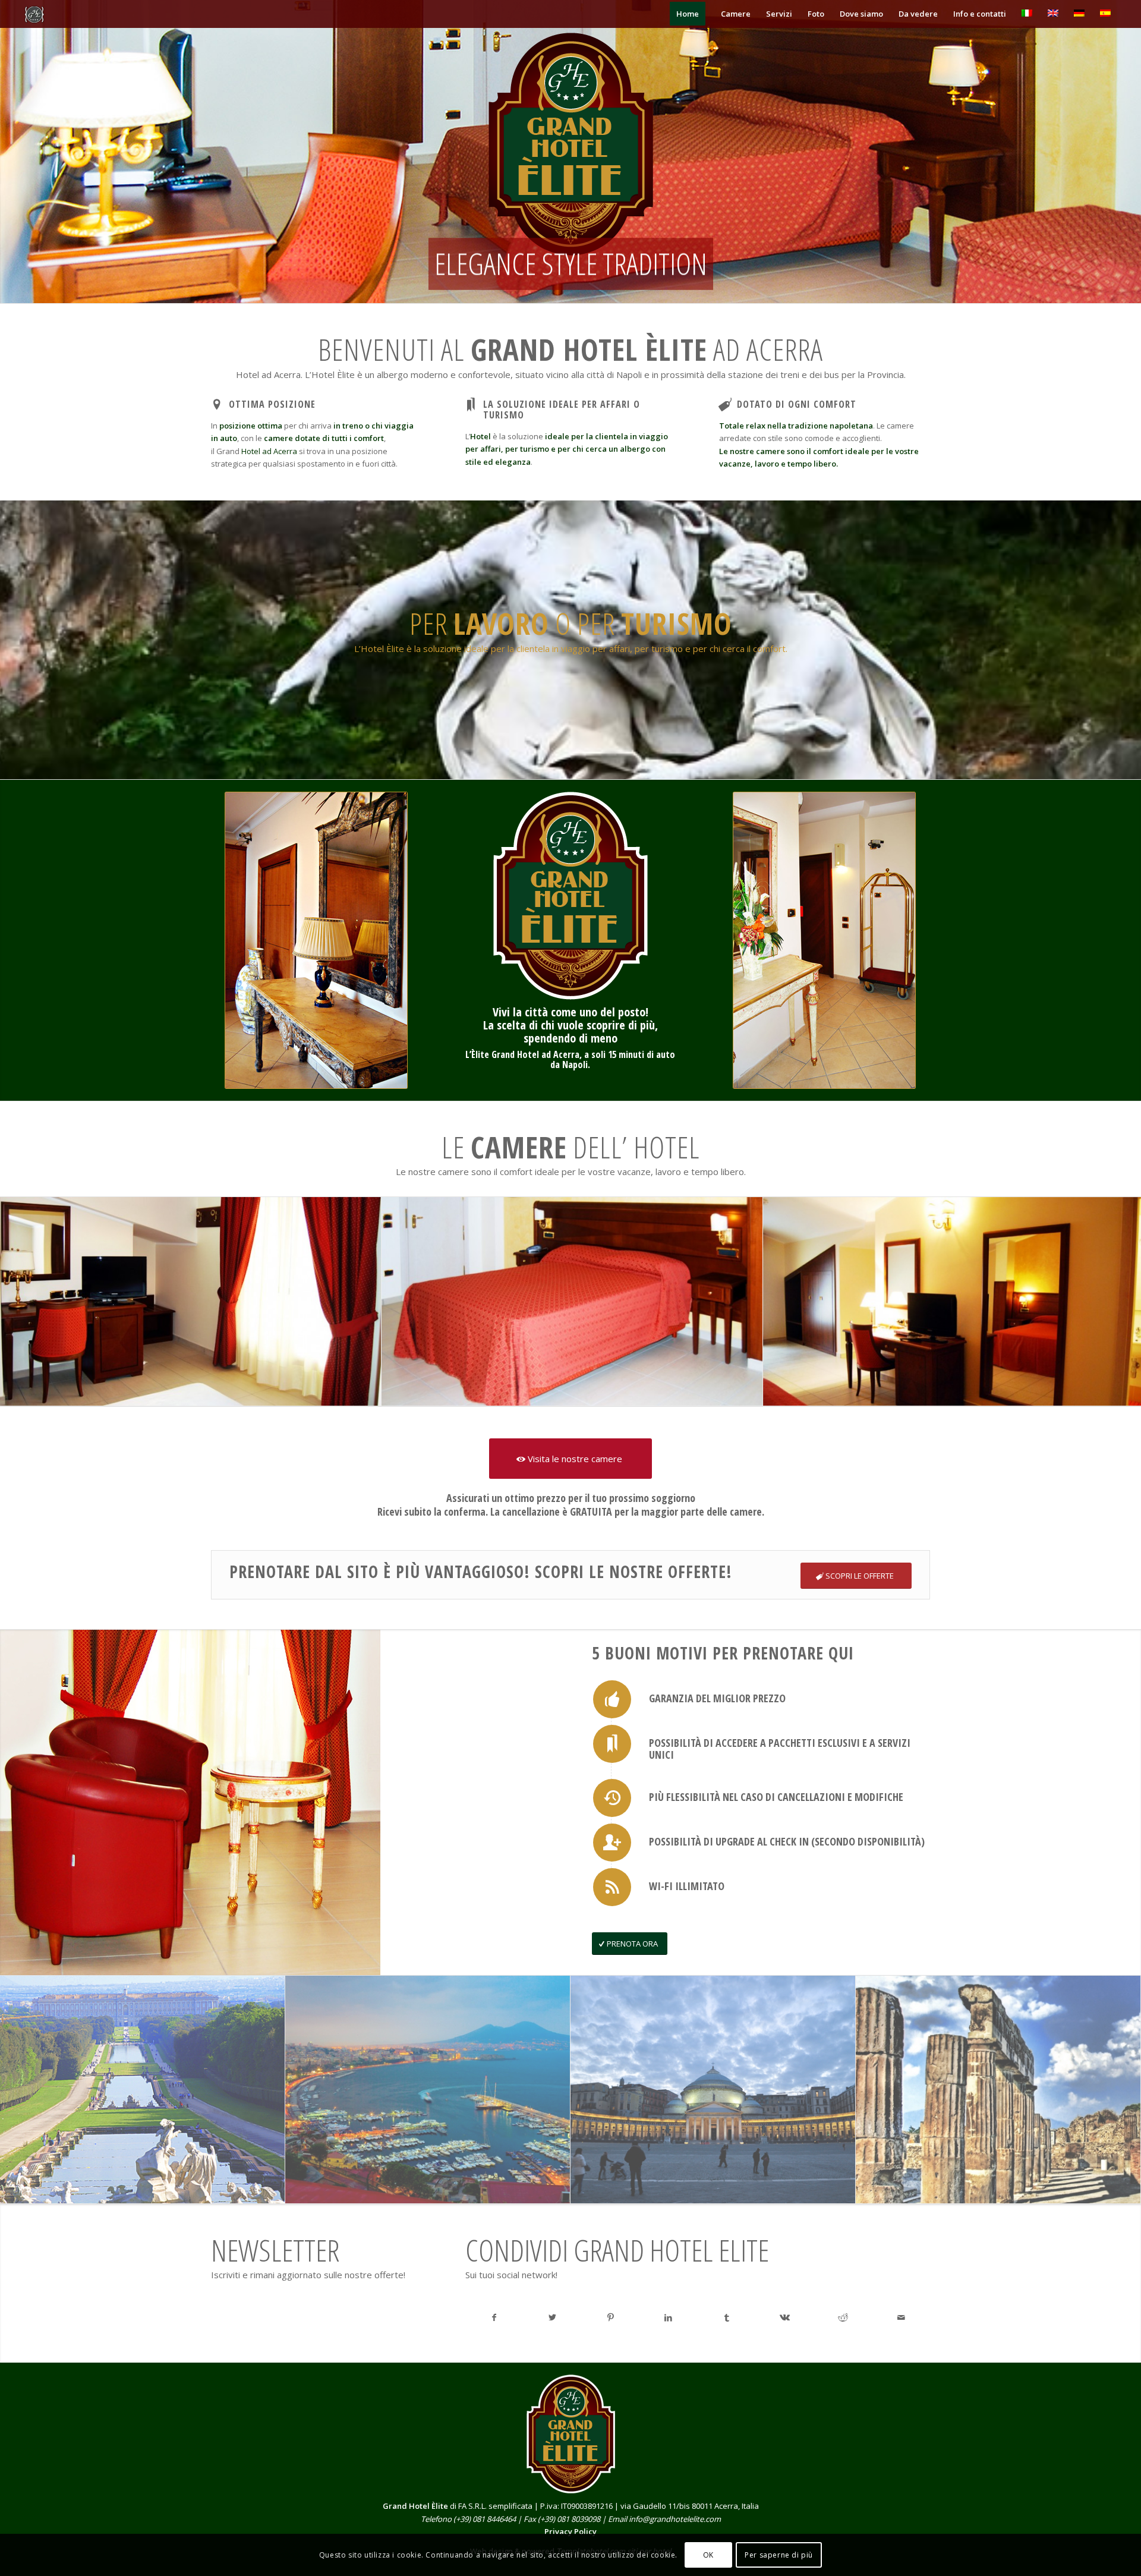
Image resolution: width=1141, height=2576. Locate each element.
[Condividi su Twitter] (552, 2317)
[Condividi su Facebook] (494, 2317)
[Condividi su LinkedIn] (669, 2317)
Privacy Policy (570, 2531)
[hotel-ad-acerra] (99, 14)
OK (708, 2555)
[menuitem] (688, 14)
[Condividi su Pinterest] (610, 2317)
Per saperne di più (779, 2555)
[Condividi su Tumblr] (727, 2317)
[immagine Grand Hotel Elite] (572, 1302)
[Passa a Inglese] (1053, 14)
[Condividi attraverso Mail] (901, 2317)
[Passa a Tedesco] (1079, 14)
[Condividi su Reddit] (843, 2317)
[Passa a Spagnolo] (1105, 14)
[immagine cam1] (191, 1302)
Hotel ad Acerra (269, 451)
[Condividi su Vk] (785, 2317)
